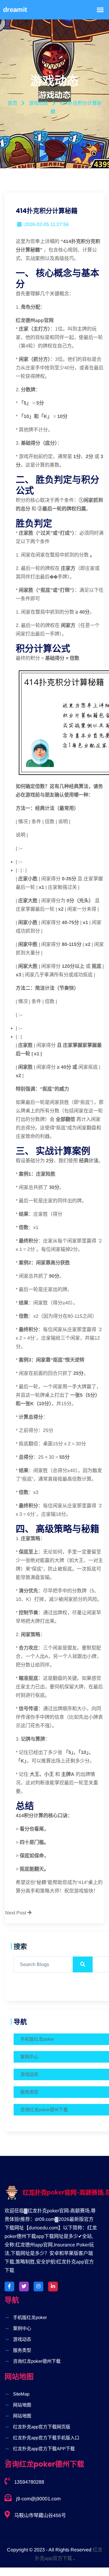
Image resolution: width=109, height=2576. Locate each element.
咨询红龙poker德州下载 (44, 2110)
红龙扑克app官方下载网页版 (42, 2427)
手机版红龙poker (37, 2039)
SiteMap (21, 2394)
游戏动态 (29, 2074)
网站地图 (22, 2405)
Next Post (16, 1913)
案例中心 (29, 2057)
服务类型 (29, 2092)
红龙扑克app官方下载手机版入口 (46, 2438)
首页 (12, 103)
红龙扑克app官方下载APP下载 (44, 2449)
